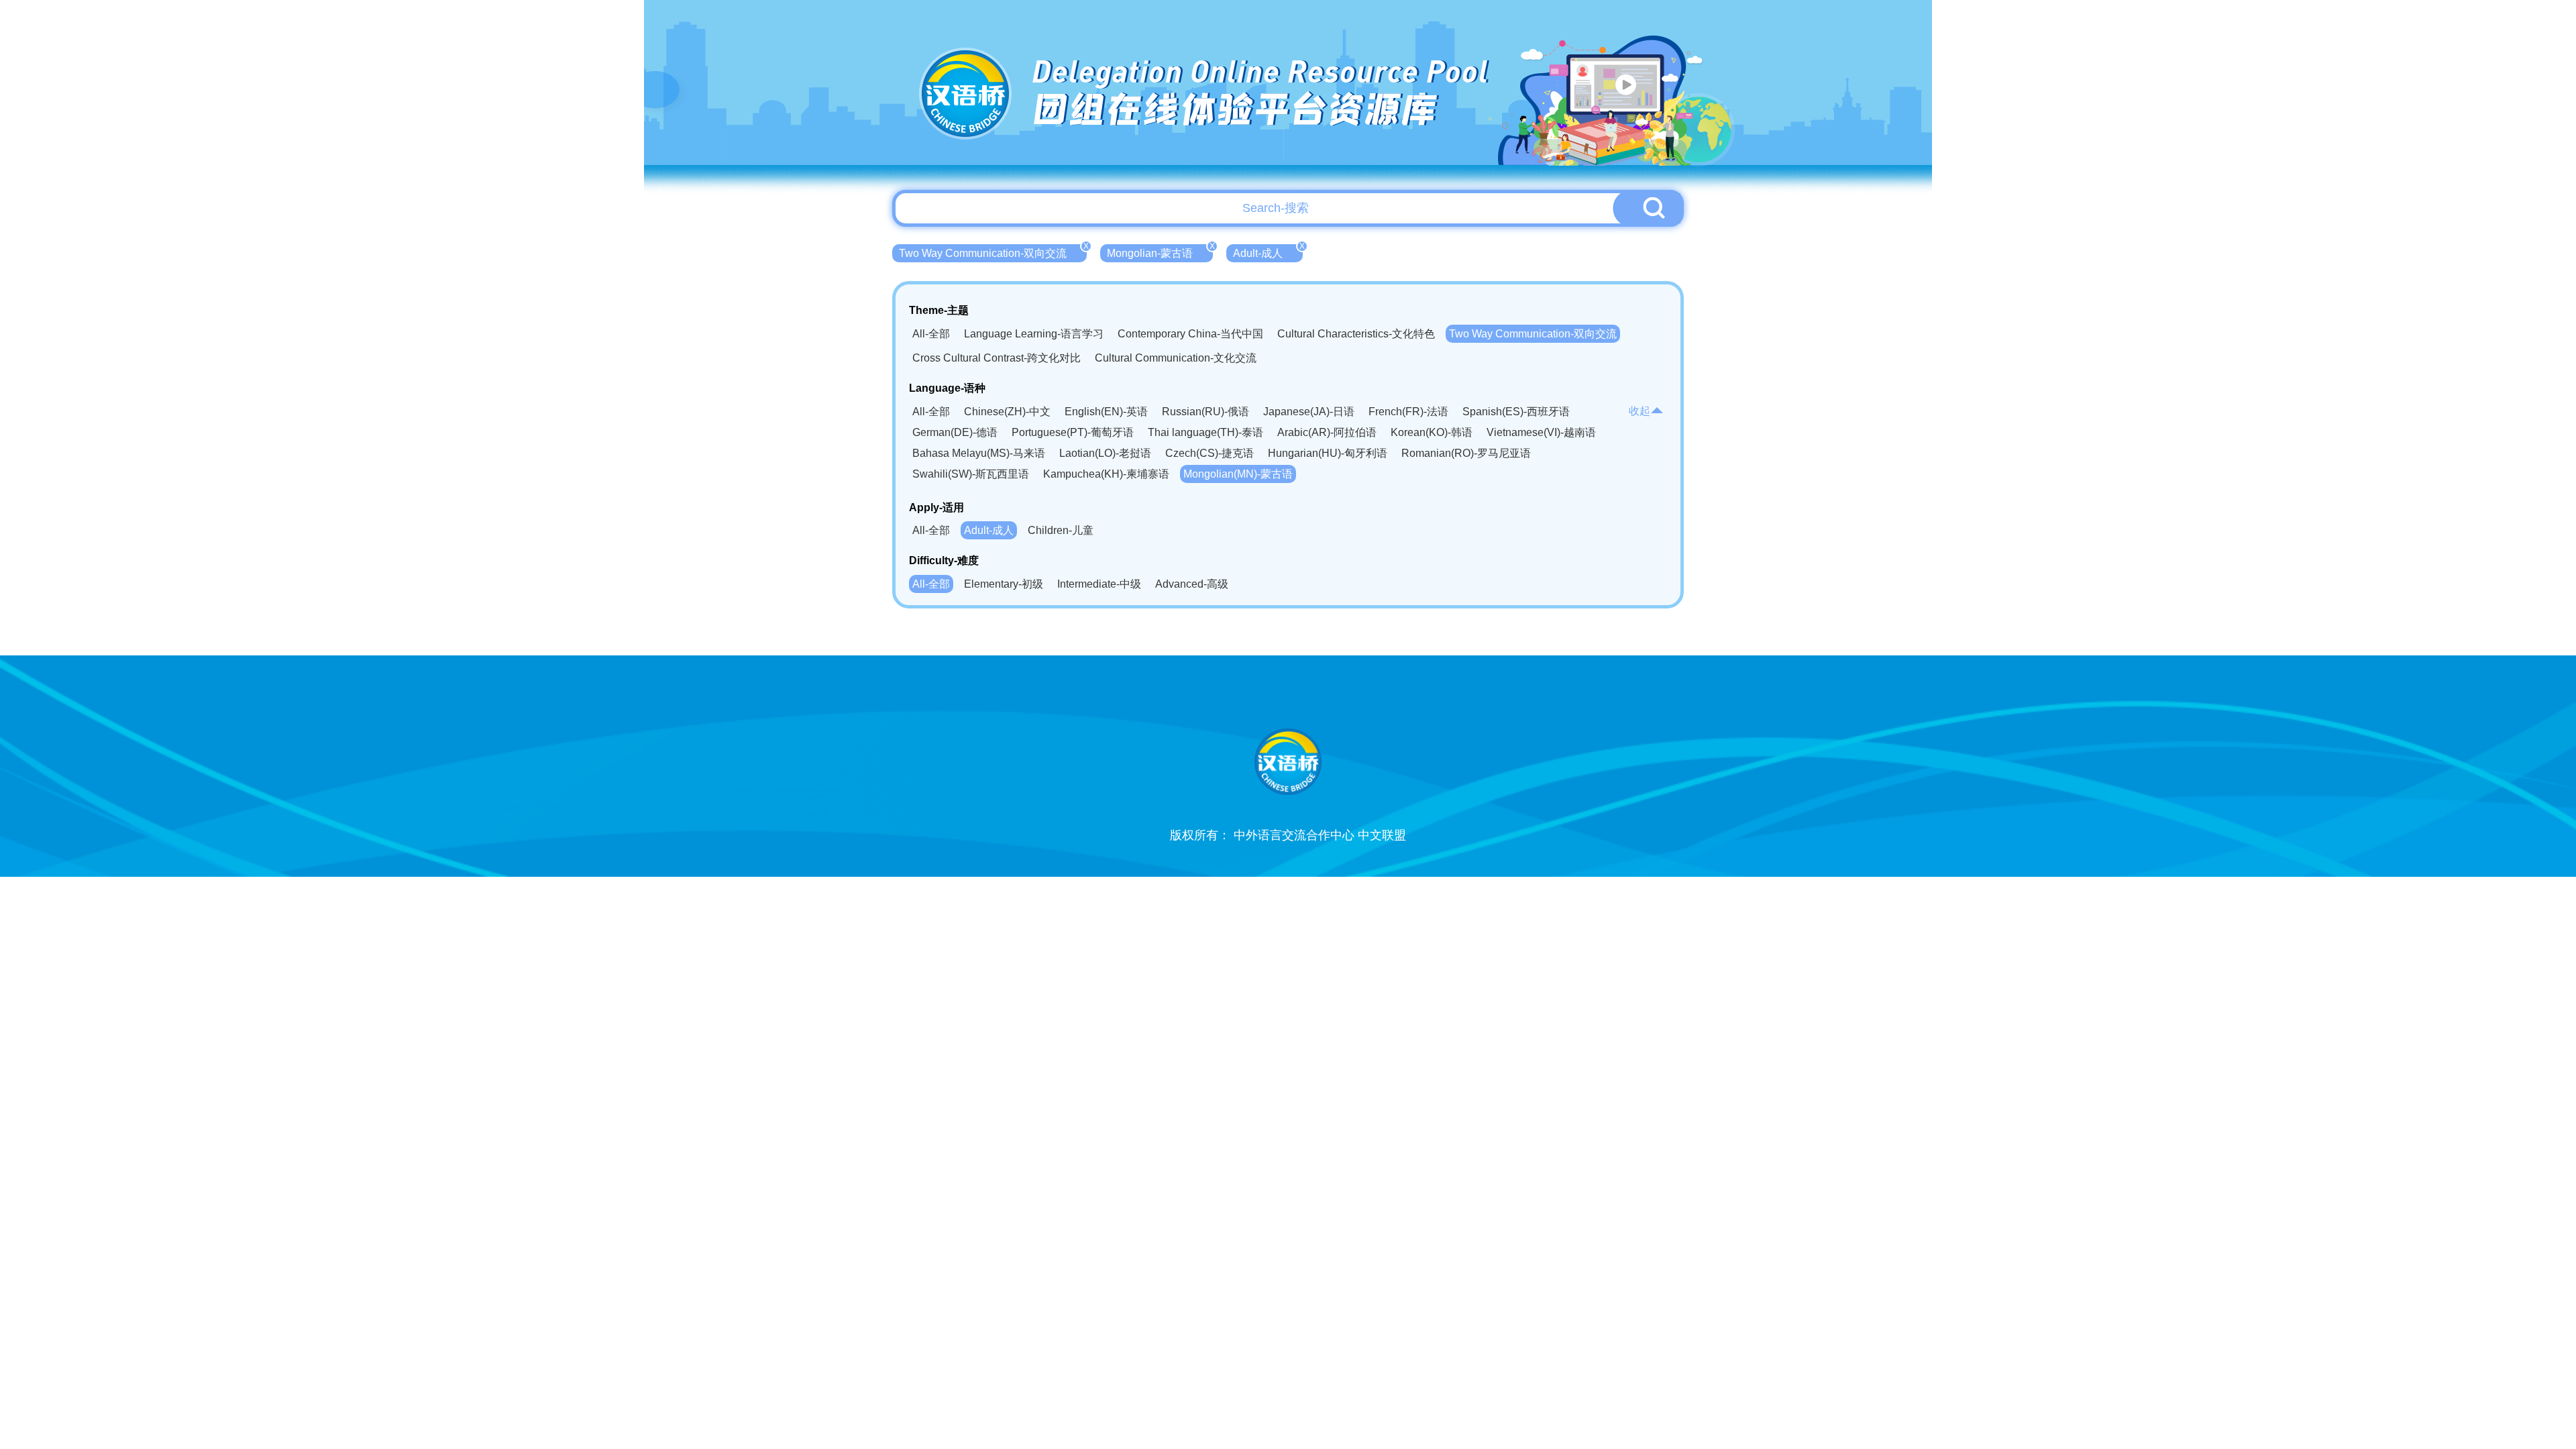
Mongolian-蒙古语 (1160, 252)
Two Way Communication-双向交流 (993, 252)
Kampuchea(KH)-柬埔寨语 (1106, 474)
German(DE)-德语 (955, 432)
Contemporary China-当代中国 (1190, 334)
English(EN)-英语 (1106, 412)
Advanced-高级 (1192, 584)
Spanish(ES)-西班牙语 (1516, 412)
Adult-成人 (1268, 252)
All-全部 (931, 334)
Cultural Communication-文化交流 (1176, 358)
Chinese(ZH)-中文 (1007, 412)
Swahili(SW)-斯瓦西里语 (971, 474)
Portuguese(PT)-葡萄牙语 (1073, 432)
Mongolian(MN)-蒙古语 (1238, 474)
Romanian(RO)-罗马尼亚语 (1466, 453)
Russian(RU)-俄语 (1205, 412)
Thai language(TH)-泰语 (1205, 432)
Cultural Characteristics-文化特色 (1356, 334)
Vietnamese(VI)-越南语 (1541, 432)
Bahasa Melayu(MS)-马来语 (979, 453)
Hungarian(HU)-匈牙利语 (1328, 453)
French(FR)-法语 (1408, 412)
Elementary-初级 (1004, 584)
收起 (1640, 411)
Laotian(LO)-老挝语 (1105, 453)
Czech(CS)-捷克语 (1210, 453)
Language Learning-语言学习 (1034, 334)
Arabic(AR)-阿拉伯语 (1327, 432)
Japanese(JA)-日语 (1309, 412)
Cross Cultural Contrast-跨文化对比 (997, 358)
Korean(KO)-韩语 (1432, 432)
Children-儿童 (1061, 530)
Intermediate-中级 (1099, 584)
